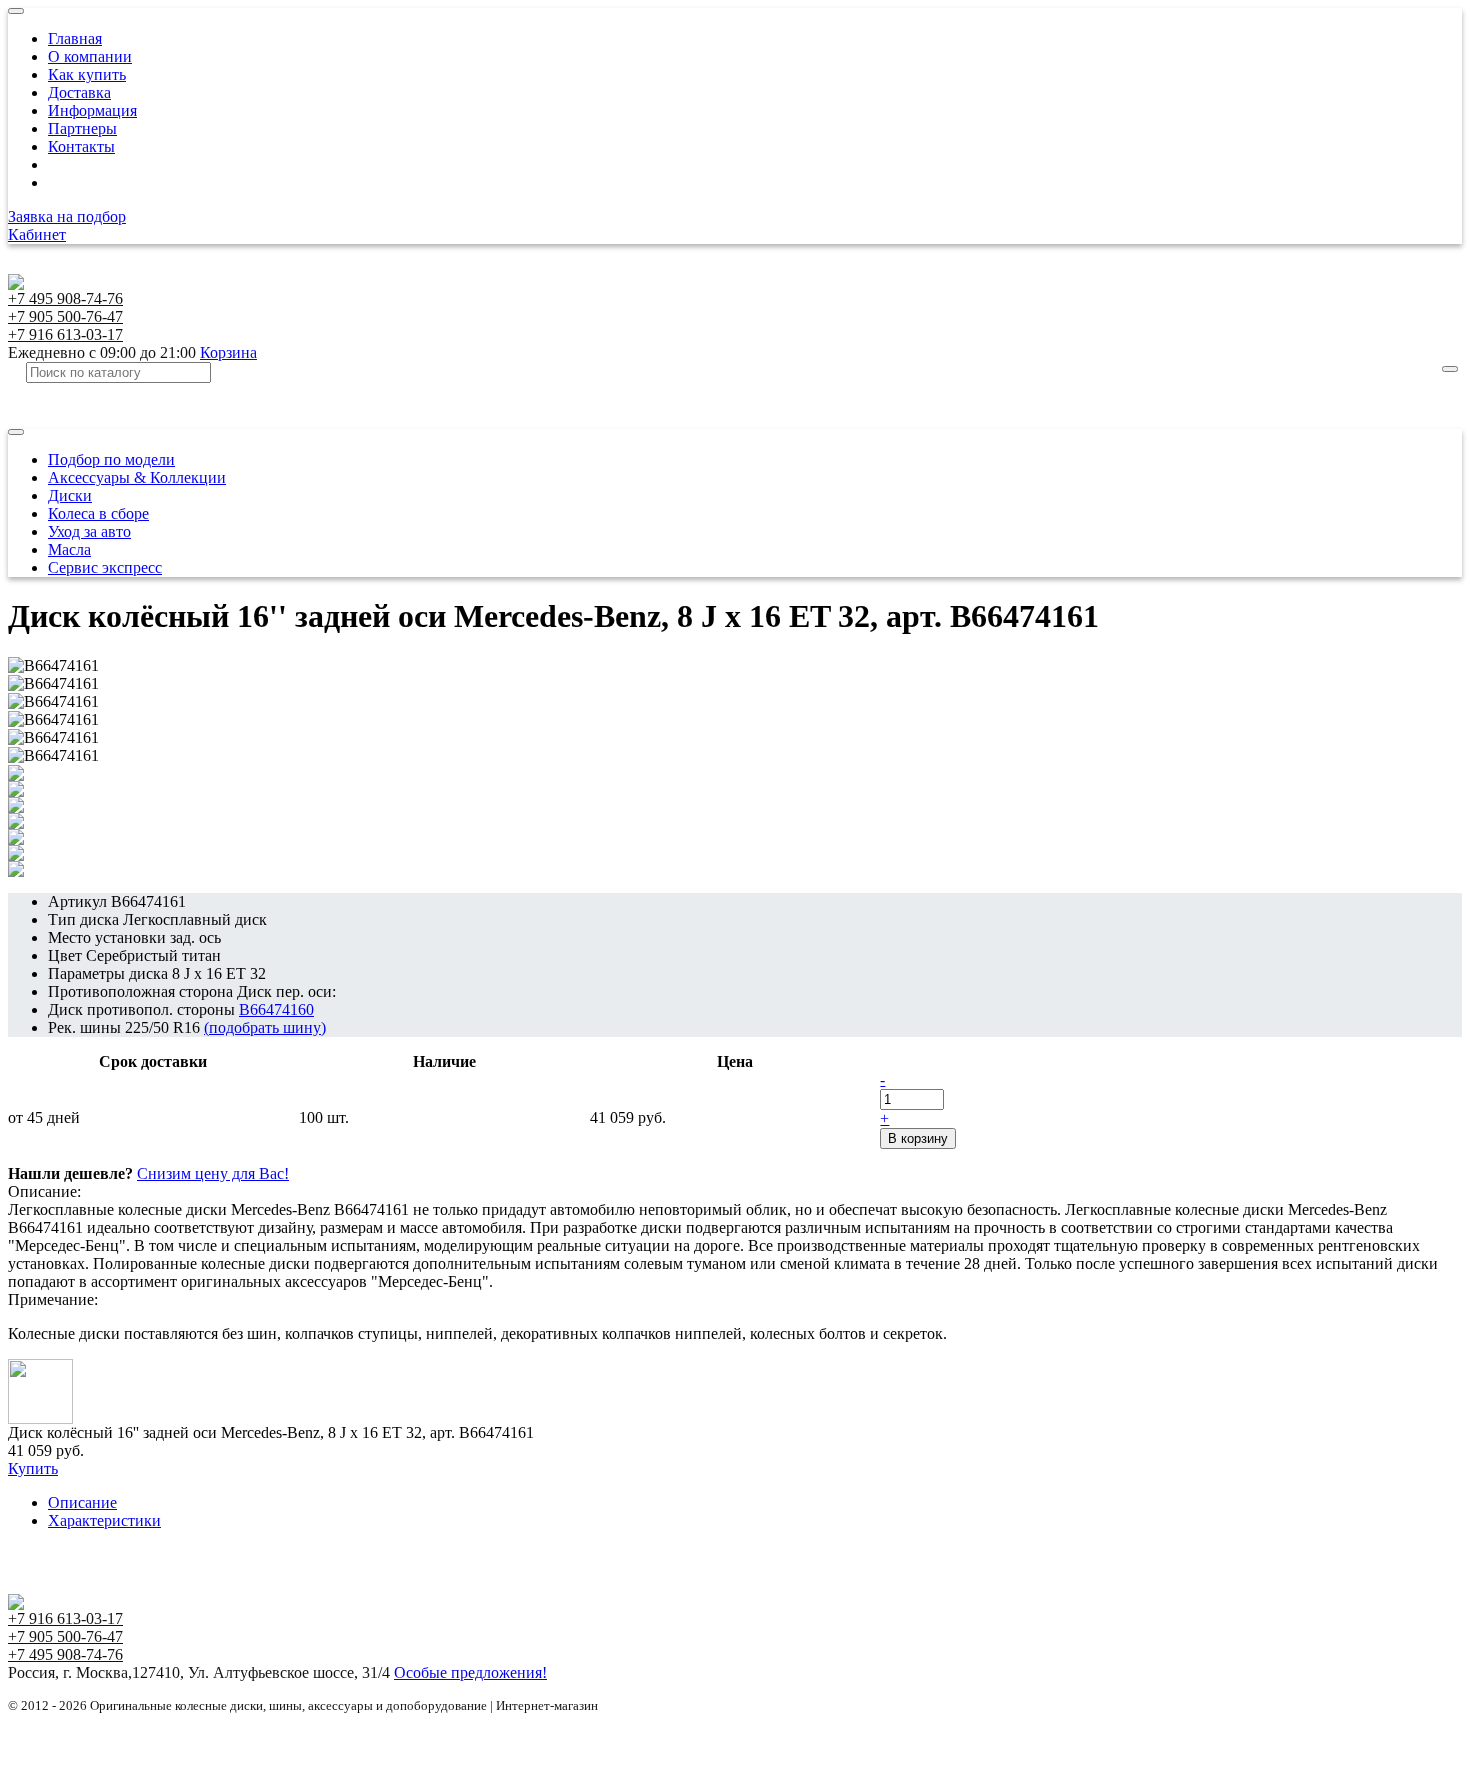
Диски (70, 495)
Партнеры (82, 128)
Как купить (87, 74)
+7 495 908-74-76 (65, 298)
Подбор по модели (111, 459)
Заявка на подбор (67, 216)
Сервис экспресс (105, 567)
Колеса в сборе (98, 513)
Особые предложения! (470, 1672)
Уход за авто (89, 531)
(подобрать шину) (265, 1027)
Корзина (228, 352)
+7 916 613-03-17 (65, 334)
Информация (92, 110)
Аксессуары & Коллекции (137, 477)
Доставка (79, 92)
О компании (90, 56)
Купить (33, 1468)
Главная (75, 38)
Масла (69, 549)
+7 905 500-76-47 (65, 316)
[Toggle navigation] (16, 11)
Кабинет (37, 234)
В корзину (918, 1138)
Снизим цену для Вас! (213, 1173)
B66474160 (276, 1009)
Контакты (81, 146)
